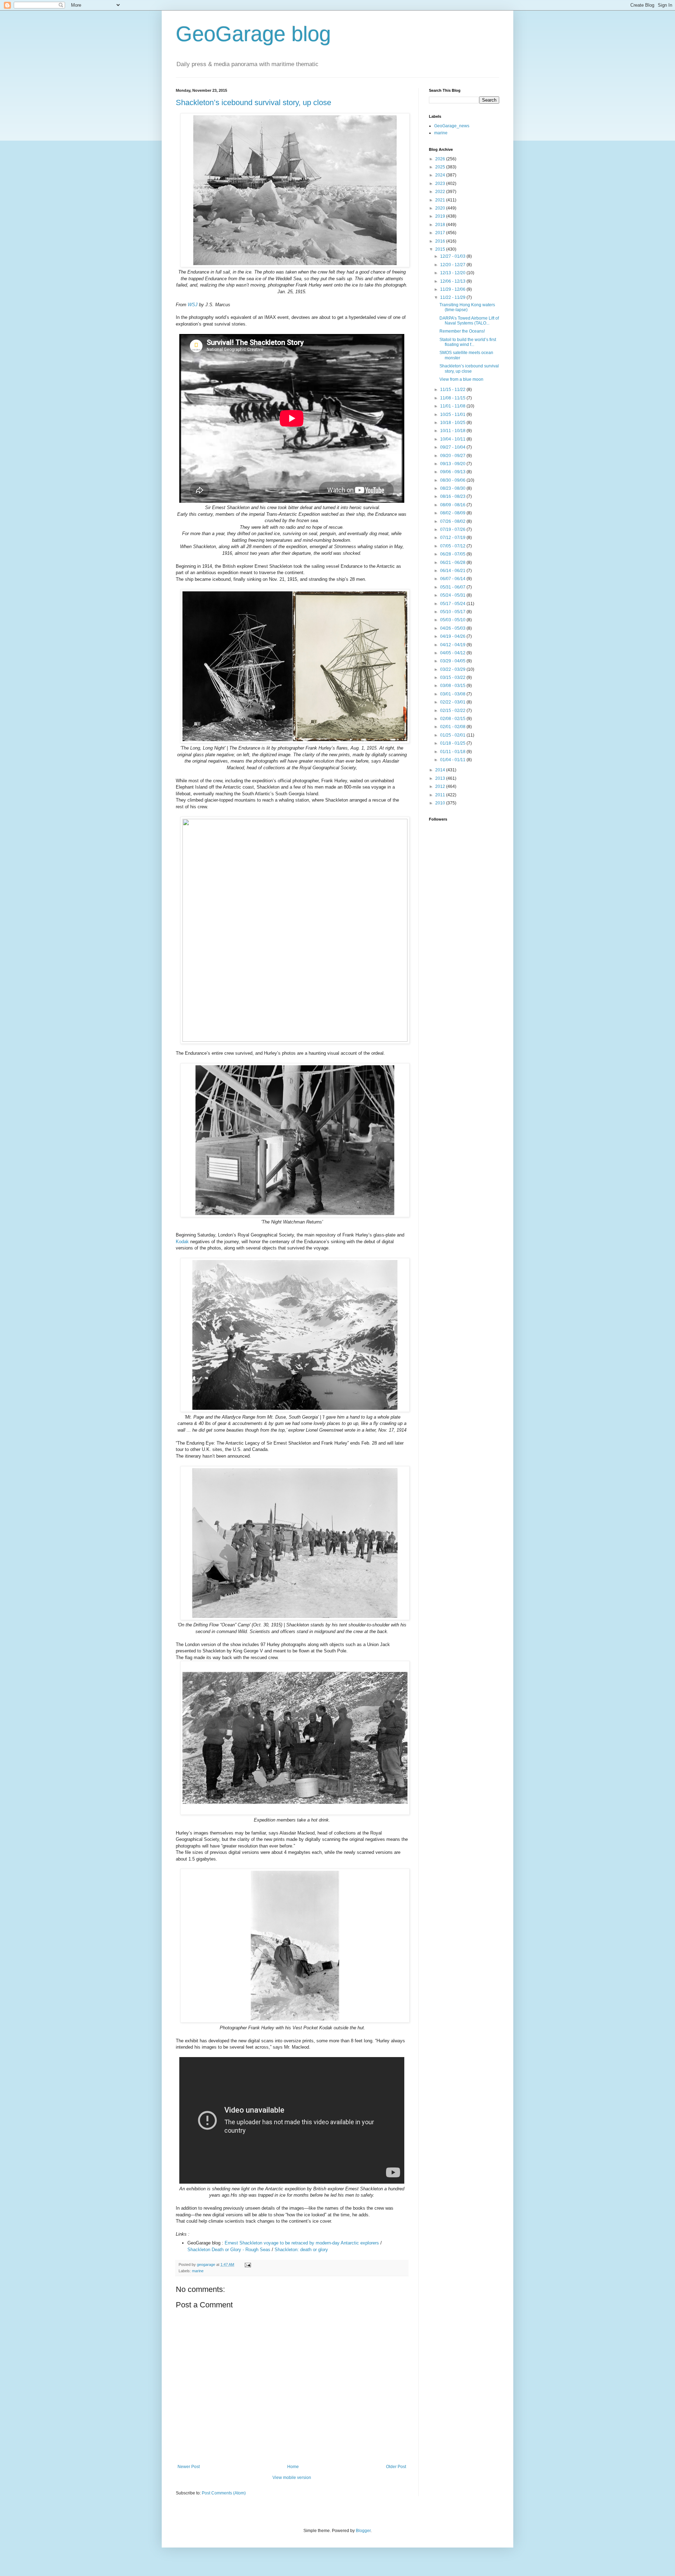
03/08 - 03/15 (453, 686)
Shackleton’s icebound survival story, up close (253, 102)
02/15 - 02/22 (453, 711)
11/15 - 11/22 (453, 390)
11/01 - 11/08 (453, 406)
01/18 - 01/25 (453, 743)
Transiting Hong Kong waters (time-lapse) (467, 307)
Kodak (182, 1242)
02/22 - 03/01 (453, 702)
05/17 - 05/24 (453, 604)
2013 (441, 778)
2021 (441, 200)
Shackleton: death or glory (301, 2250)
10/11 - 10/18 (453, 431)
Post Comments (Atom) (224, 2493)
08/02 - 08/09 (453, 513)
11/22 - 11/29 (453, 297)
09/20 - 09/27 (453, 456)
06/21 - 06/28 (453, 563)
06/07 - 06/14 (453, 579)
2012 (441, 786)
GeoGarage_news (452, 126)
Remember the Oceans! (462, 331)
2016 (441, 241)
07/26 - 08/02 (453, 521)
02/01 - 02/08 (453, 727)
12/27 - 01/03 (453, 256)
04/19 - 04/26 (453, 636)
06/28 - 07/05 (453, 554)
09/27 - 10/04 (453, 447)
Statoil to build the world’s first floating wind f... (468, 342)
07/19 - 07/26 (453, 529)
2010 (441, 803)
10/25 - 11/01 (453, 415)
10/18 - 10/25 (453, 423)
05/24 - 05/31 (453, 595)
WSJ (193, 305)
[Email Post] (247, 2265)
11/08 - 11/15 (453, 398)
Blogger (363, 2531)
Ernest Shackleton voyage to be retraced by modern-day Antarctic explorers (302, 2243)
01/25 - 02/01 (453, 735)
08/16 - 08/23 (453, 496)
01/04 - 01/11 (453, 760)
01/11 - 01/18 (453, 752)
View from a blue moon (461, 379)
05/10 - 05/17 (453, 612)
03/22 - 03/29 (453, 669)
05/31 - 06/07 (453, 587)
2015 (441, 249)
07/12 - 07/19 (453, 538)
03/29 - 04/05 (453, 661)
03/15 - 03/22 (453, 677)
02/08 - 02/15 (453, 719)
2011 (441, 795)
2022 (441, 192)
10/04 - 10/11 (453, 439)
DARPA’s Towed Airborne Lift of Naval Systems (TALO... (469, 321)
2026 (441, 159)
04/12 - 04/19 (453, 645)
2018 (441, 225)
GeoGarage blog (253, 34)
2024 (441, 175)
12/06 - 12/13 (453, 281)
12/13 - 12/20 (453, 273)
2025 (441, 167)
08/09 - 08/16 (453, 505)
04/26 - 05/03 (453, 628)
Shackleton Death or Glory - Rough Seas (229, 2250)
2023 (441, 184)
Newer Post (189, 2467)
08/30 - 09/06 (453, 480)
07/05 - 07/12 (453, 546)
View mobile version (292, 2478)
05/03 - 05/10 (453, 620)
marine (198, 2271)
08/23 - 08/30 (453, 488)
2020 (441, 208)
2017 (441, 233)
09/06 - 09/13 (453, 472)
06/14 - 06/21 (453, 571)
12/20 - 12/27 (453, 265)
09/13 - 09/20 (453, 464)
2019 (441, 216)
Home (293, 2467)
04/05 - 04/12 (453, 653)
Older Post (396, 2467)
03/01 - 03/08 (453, 694)
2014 (441, 770)
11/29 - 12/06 (453, 289)
